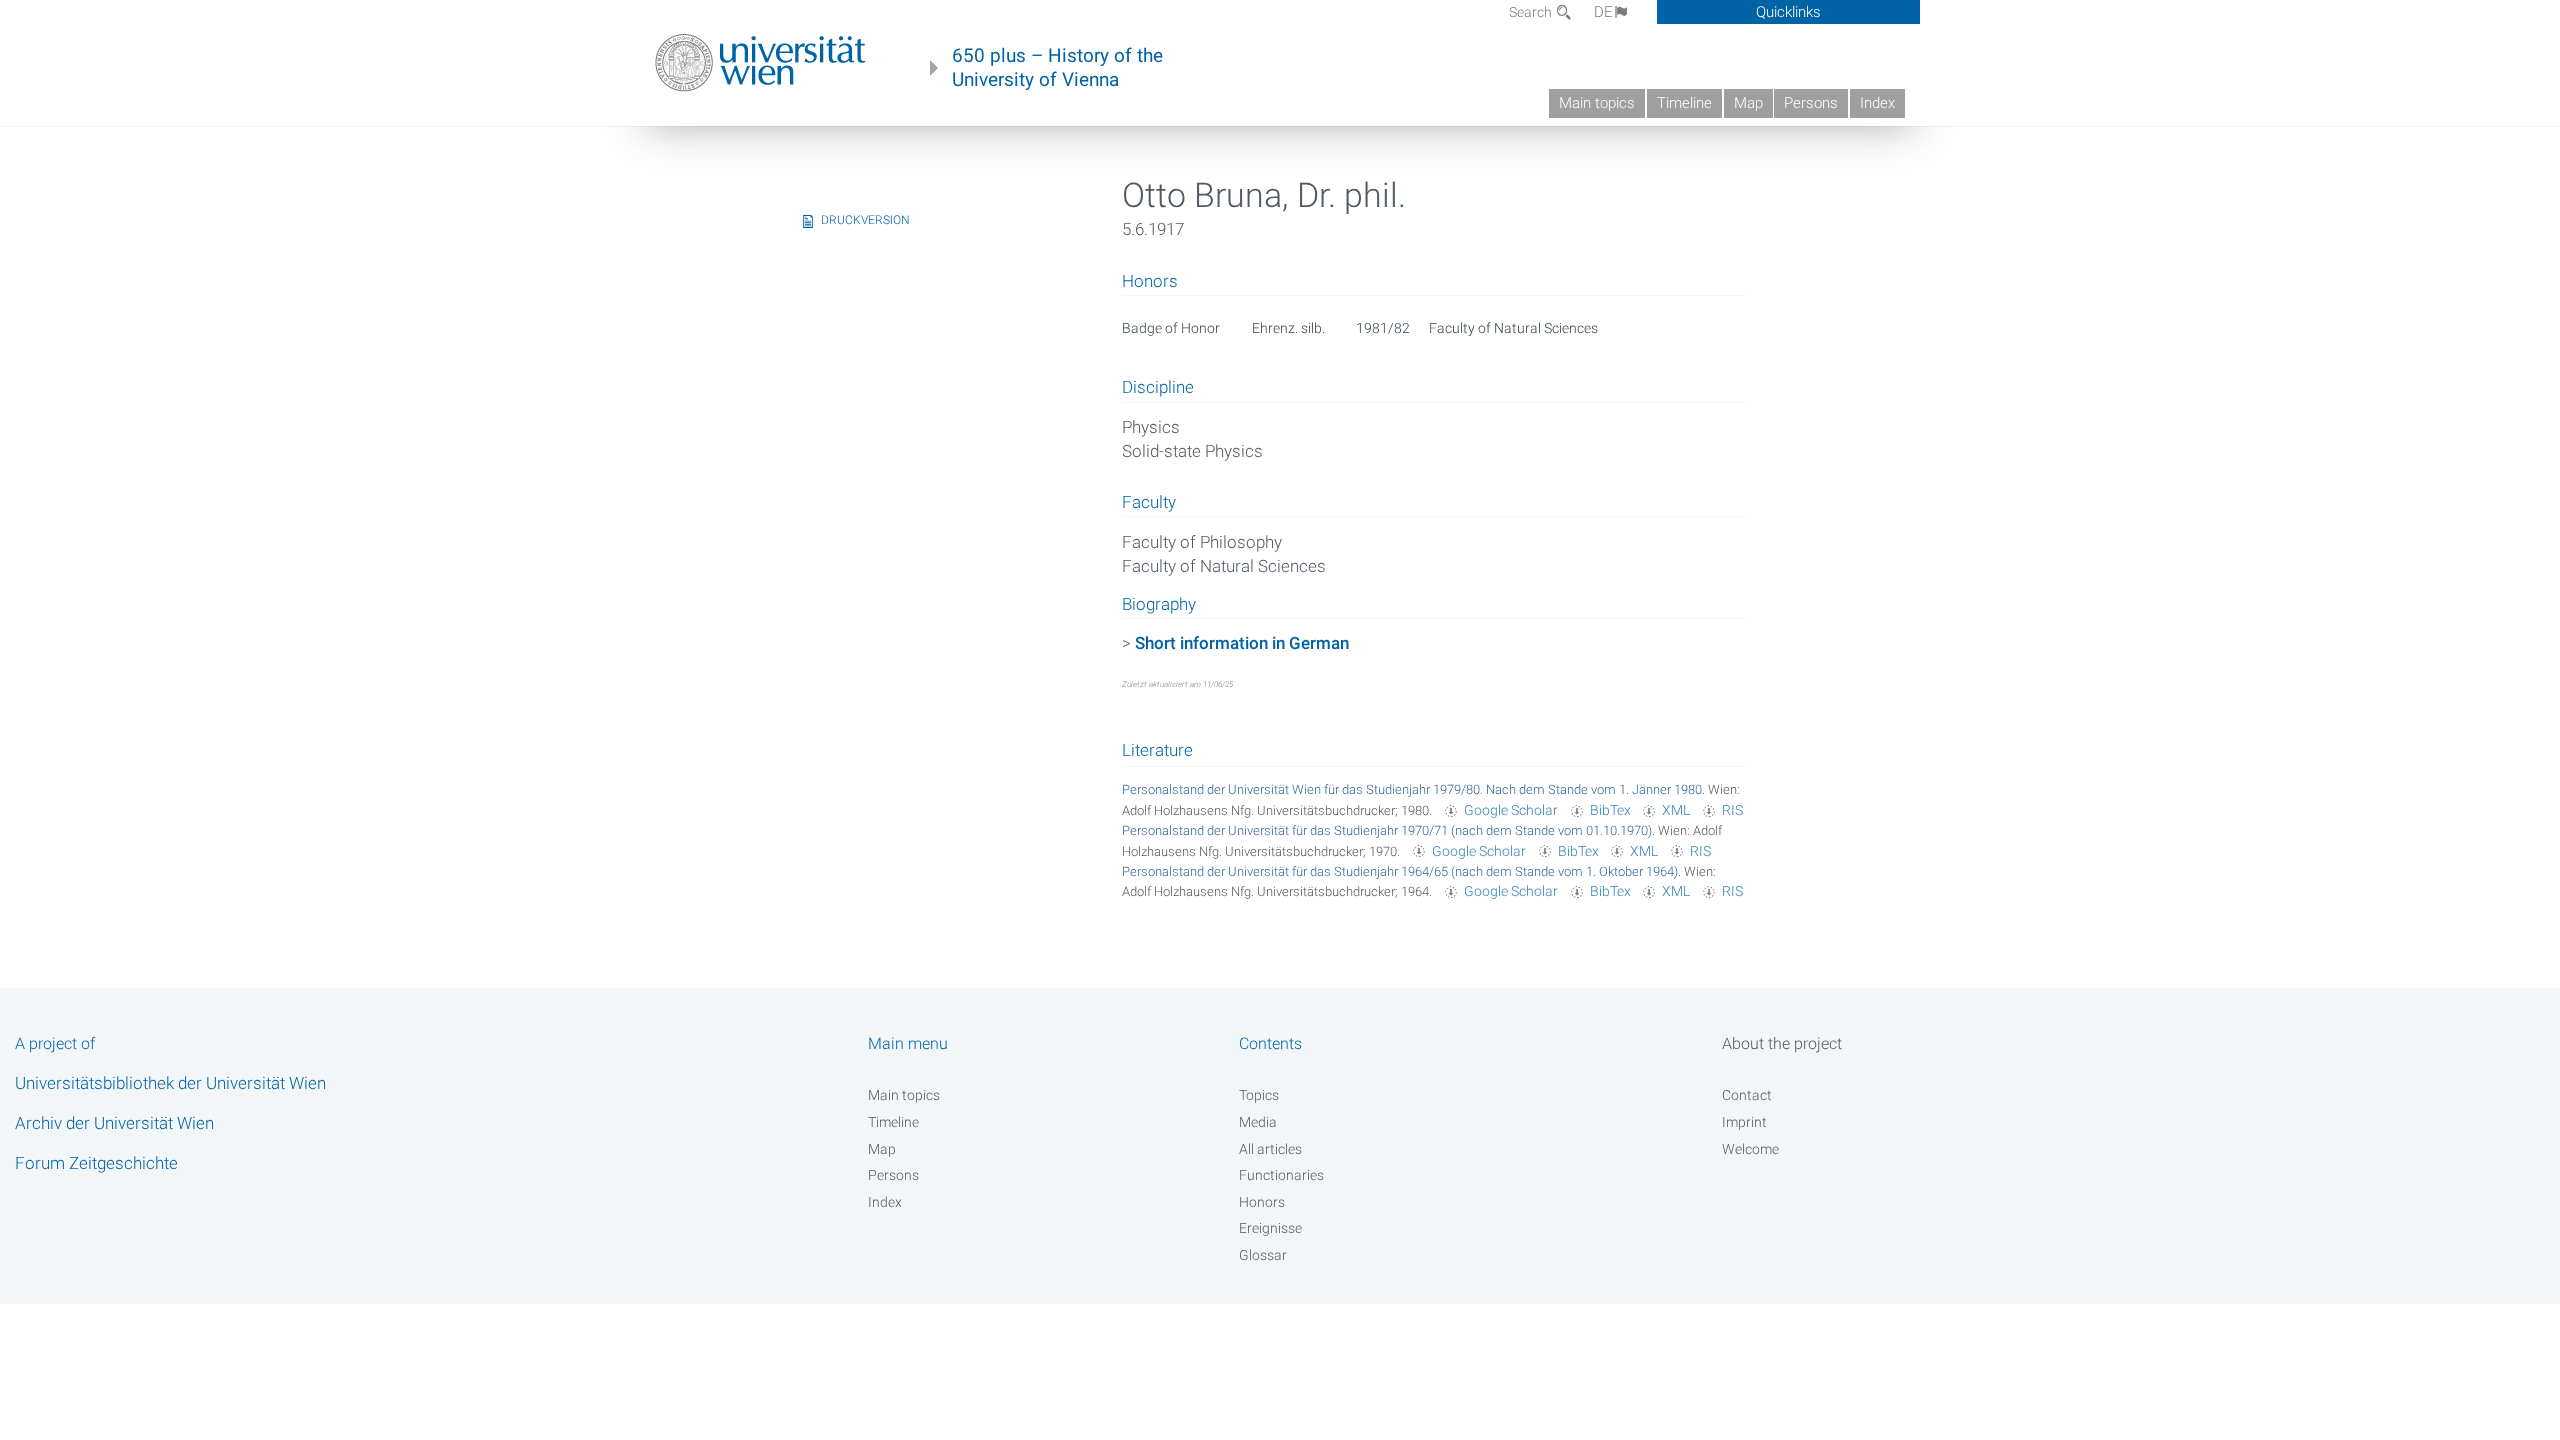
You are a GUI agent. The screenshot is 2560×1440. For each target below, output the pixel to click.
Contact (1747, 1095)
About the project (1782, 1043)
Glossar (1263, 1255)
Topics (1259, 1095)
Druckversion (865, 220)
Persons (1811, 103)
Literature (1157, 750)
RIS (1732, 810)
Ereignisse (1270, 1228)
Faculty (1149, 503)
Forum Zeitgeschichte (96, 1163)
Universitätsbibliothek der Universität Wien (170, 1083)
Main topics (1597, 103)
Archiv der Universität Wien (114, 1123)
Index (1877, 103)
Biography (1159, 605)
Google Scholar (1511, 810)
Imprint (1744, 1122)
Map (1748, 103)
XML (1676, 810)
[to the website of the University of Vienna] (760, 63)
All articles (1270, 1149)
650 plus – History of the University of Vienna (1057, 68)
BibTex (1610, 810)
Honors (1262, 1202)
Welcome (1750, 1149)
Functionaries (1281, 1175)
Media (1258, 1122)
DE (1603, 12)
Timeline (1684, 103)
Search (1532, 12)
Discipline (1158, 388)
